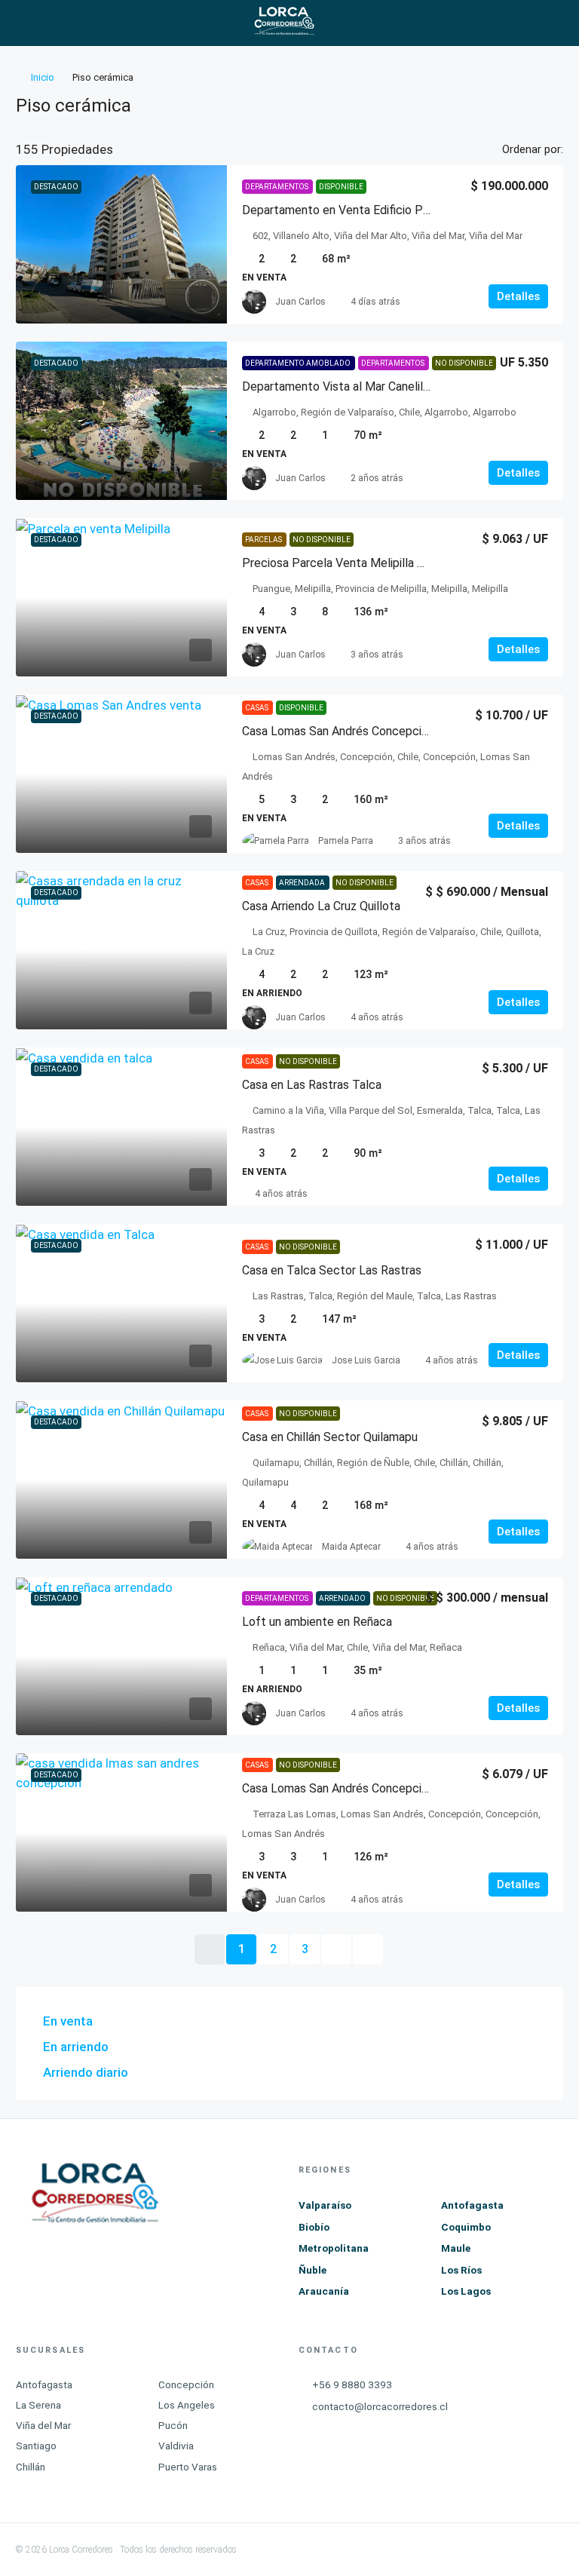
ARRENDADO (343, 1598)
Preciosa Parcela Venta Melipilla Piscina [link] (348, 563)
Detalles (518, 296)
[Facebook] (382, 2550)
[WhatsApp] (549, 2550)
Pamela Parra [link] (346, 841)
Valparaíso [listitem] (325, 2205)
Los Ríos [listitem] (461, 2270)
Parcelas (264, 540)
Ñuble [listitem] (312, 2270)
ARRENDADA (303, 883)
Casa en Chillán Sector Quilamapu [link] (330, 1437)
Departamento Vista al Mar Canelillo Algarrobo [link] (365, 386)
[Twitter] (410, 2550)
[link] (121, 244)
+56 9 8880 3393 (352, 2384)
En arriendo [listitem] (76, 2047)
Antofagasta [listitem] (472, 2205)
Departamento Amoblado (299, 363)
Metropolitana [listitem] (334, 2248)
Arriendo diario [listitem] (86, 2072)
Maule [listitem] (456, 2248)
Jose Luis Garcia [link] (366, 1360)
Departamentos (277, 187)
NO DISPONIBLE (464, 363)
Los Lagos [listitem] (466, 2291)
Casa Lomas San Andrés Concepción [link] (338, 731)
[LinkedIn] (466, 2550)
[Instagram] (438, 2550)
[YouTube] (521, 2550)
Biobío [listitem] (314, 2227)
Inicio (43, 77)
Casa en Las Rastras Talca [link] (312, 1085)
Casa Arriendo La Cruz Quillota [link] (321, 906)
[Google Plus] (493, 2550)
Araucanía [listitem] (324, 2291)
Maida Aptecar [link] (351, 1547)
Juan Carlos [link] (300, 302)
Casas (257, 708)
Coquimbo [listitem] (466, 2227)
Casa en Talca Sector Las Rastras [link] (332, 1270)
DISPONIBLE (341, 187)
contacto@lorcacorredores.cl (380, 2406)
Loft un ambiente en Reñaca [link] (317, 1622)
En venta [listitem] (68, 2021)
